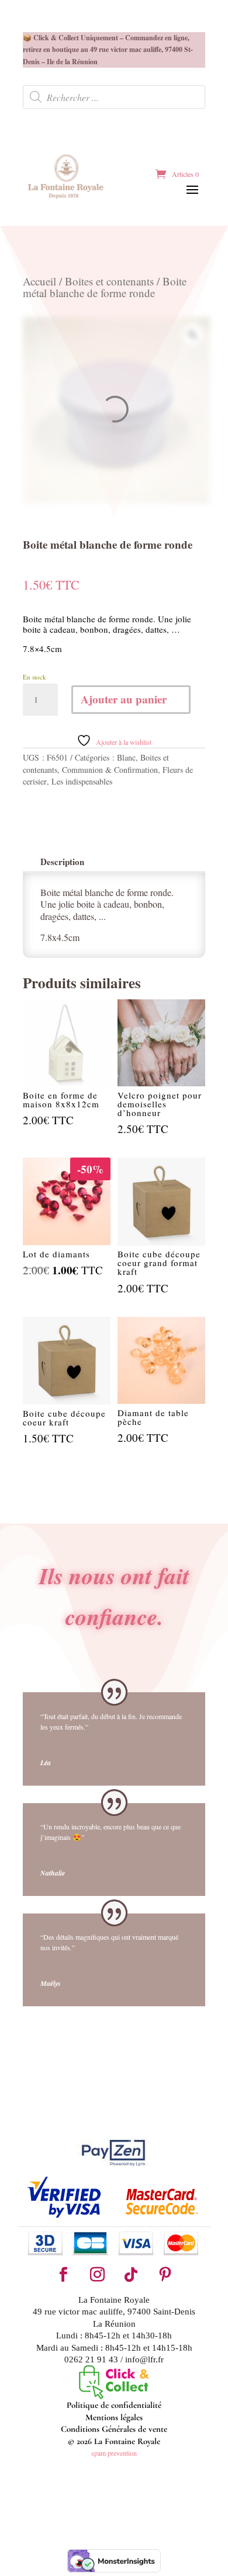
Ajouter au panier (124, 699)
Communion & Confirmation (110, 770)
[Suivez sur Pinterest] (165, 2275)
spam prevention (114, 2453)
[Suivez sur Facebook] (63, 2275)
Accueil (39, 281)
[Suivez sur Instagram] (97, 2275)
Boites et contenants (109, 281)
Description (62, 862)
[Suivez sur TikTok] (131, 2275)
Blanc (126, 757)
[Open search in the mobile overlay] (114, 97)
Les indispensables (82, 781)
